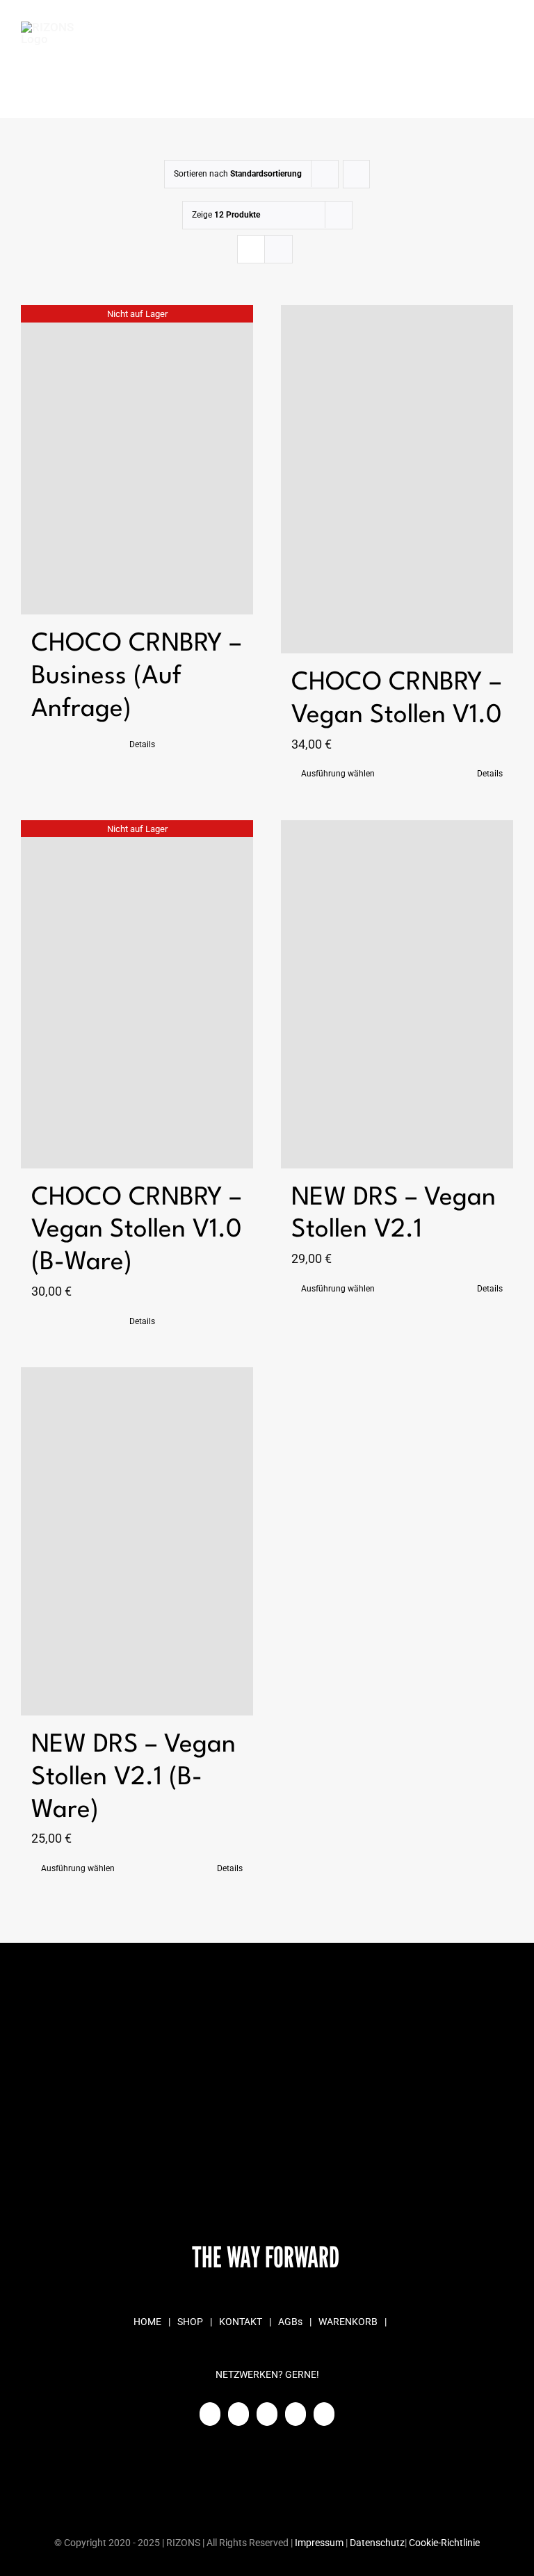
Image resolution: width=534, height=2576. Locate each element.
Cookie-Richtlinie (444, 2543)
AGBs (290, 2322)
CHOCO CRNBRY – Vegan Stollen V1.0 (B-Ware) (137, 1231)
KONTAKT (241, 2322)
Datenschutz (377, 2543)
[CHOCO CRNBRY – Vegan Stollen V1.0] (397, 479)
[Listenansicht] (278, 249)
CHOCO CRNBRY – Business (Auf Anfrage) (136, 677)
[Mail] (296, 2414)
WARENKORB (348, 2322)
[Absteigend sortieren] (356, 174)
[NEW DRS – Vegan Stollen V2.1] (397, 994)
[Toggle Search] (464, 59)
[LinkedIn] (267, 2414)
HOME (147, 2322)
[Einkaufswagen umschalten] (430, 60)
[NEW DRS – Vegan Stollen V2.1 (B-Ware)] (137, 1541)
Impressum (319, 2543)
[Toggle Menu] (503, 60)
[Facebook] (210, 2414)
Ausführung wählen (338, 774)
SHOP (190, 2322)
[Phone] (324, 2414)
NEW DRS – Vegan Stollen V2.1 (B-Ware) (133, 1778)
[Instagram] (238, 2414)
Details (142, 744)
